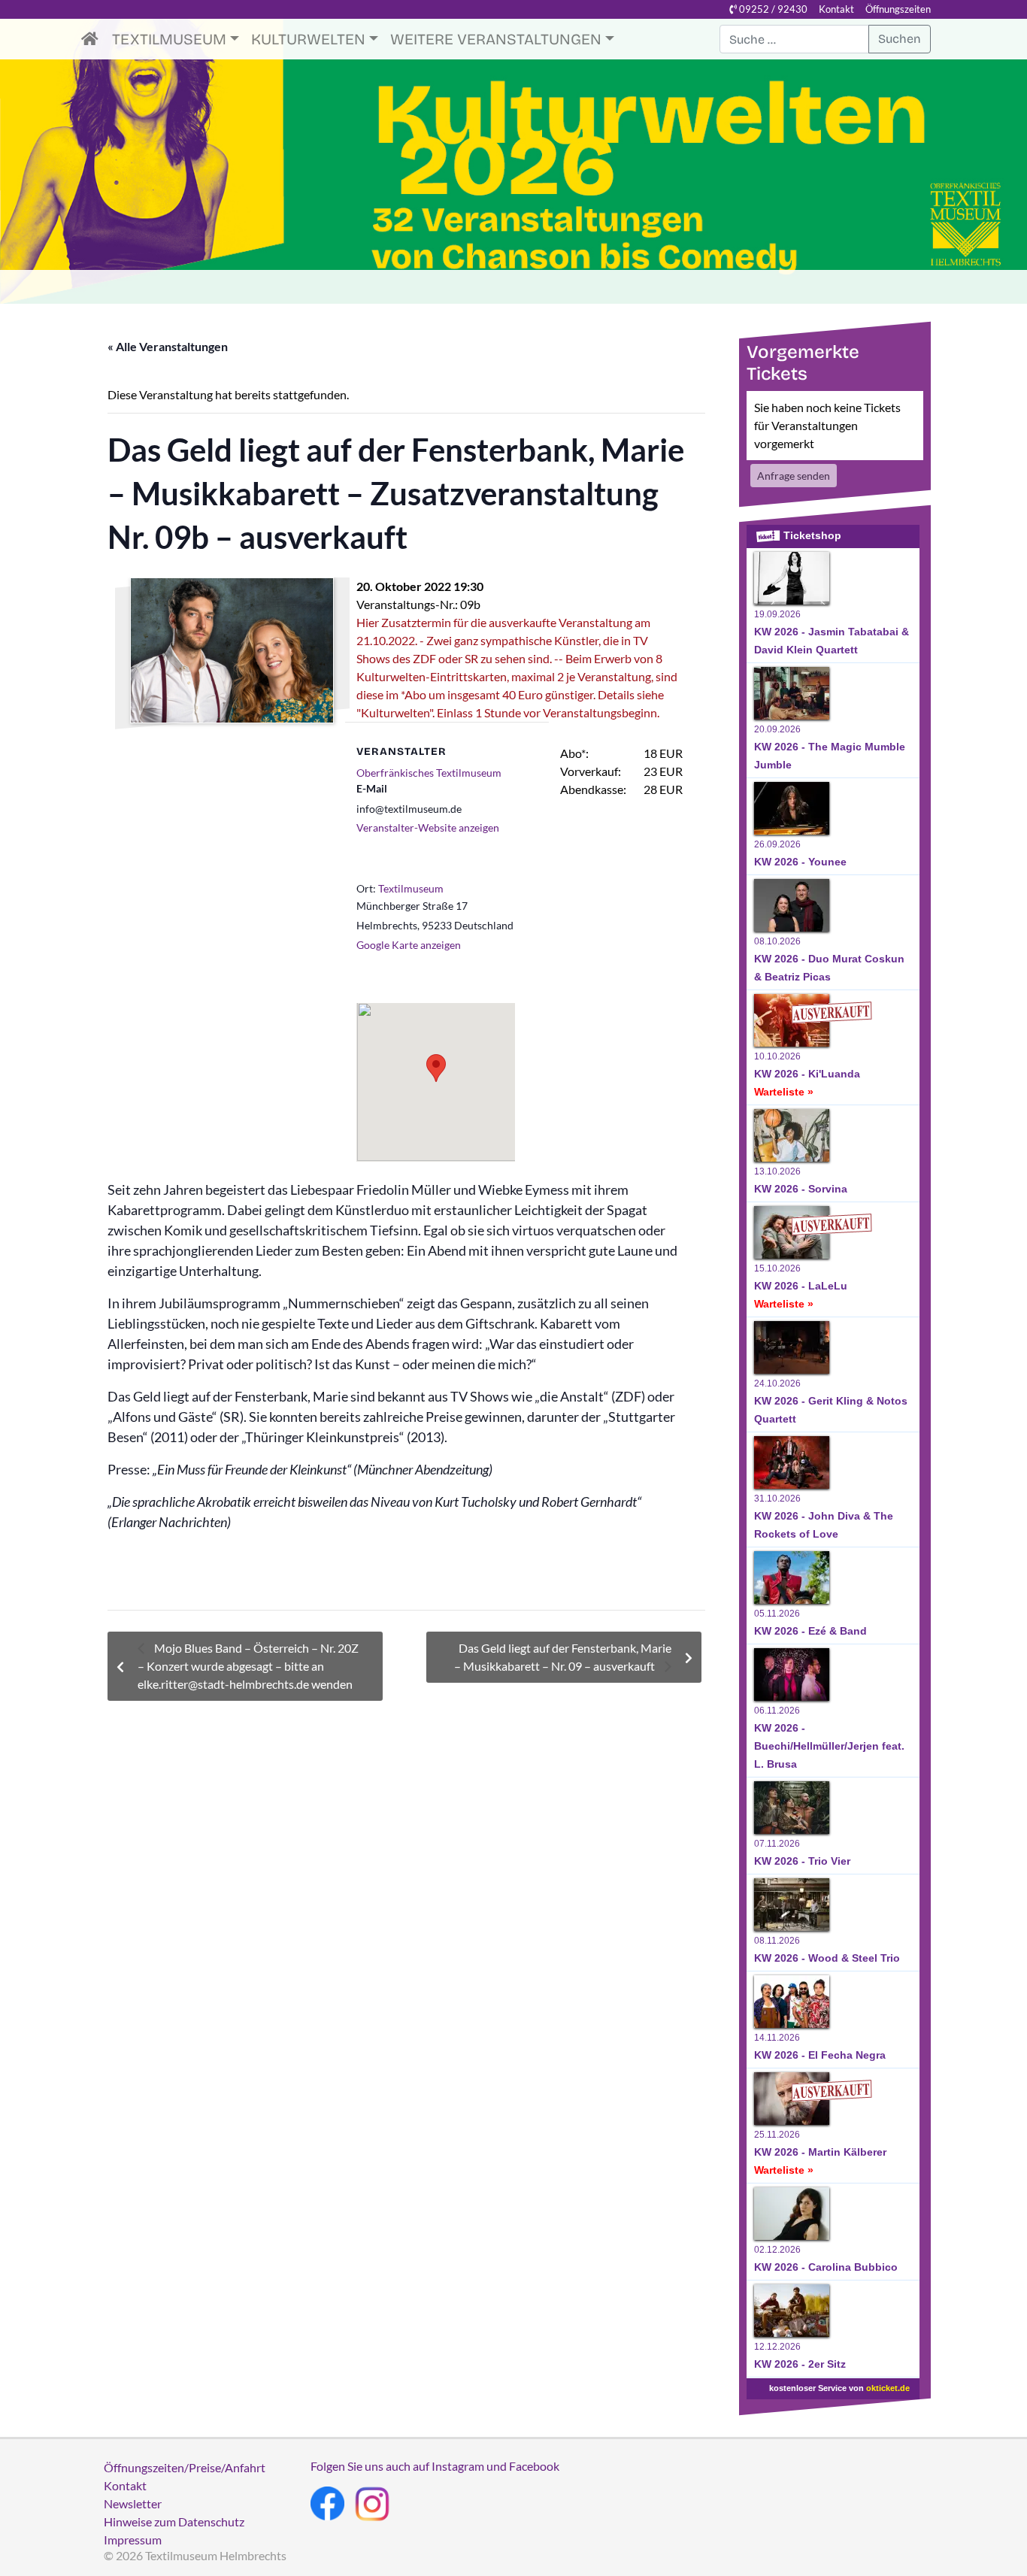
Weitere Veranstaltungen (496, 39)
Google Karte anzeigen (409, 945)
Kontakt (836, 9)
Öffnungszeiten (898, 9)
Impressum (133, 2540)
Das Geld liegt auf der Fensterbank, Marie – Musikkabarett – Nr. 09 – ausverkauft (563, 1657)
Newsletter (133, 2503)
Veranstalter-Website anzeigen (428, 827)
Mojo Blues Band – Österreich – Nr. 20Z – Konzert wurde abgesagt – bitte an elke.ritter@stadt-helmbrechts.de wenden (248, 1666)
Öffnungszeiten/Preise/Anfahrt (185, 2467)
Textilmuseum (169, 39)
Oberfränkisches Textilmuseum (429, 773)
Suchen (900, 39)
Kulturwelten (308, 39)
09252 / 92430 (772, 9)
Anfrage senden (794, 476)
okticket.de (888, 2388)
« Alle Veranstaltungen (168, 346)
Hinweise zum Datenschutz (174, 2521)
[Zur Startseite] (94, 39)
